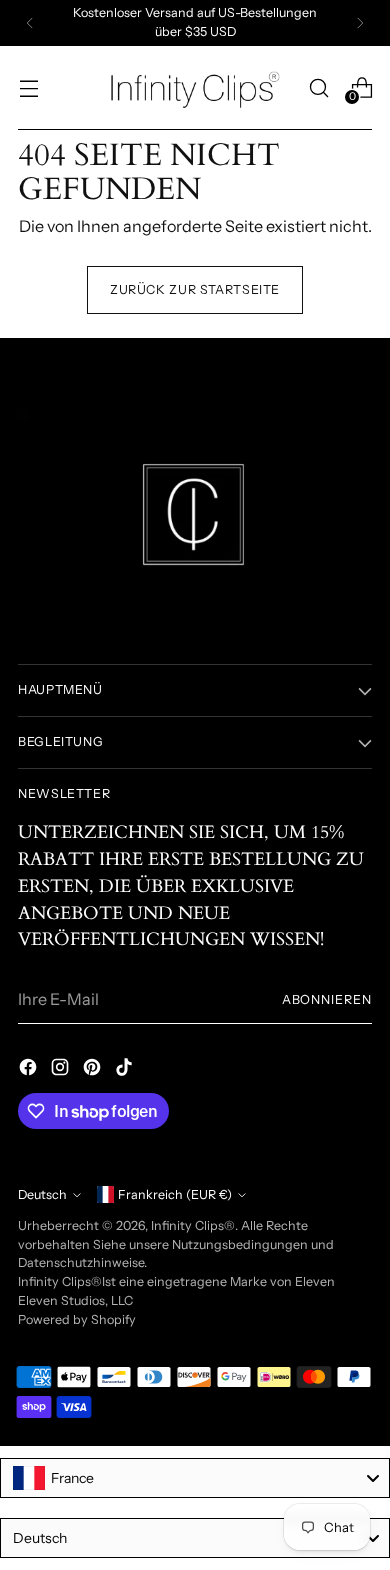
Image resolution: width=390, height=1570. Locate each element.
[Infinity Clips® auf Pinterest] (94, 1070)
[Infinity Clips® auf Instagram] (62, 1070)
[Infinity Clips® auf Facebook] (30, 1070)
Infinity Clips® (193, 1225)
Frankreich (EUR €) (175, 1194)
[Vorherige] (30, 23)
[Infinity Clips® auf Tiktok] (126, 1070)
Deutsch (42, 1194)
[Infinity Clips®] (195, 88)
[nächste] (360, 23)
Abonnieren (327, 999)
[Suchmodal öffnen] (318, 87)
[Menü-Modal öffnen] (28, 87)
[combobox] (195, 1478)
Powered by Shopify (77, 1319)
